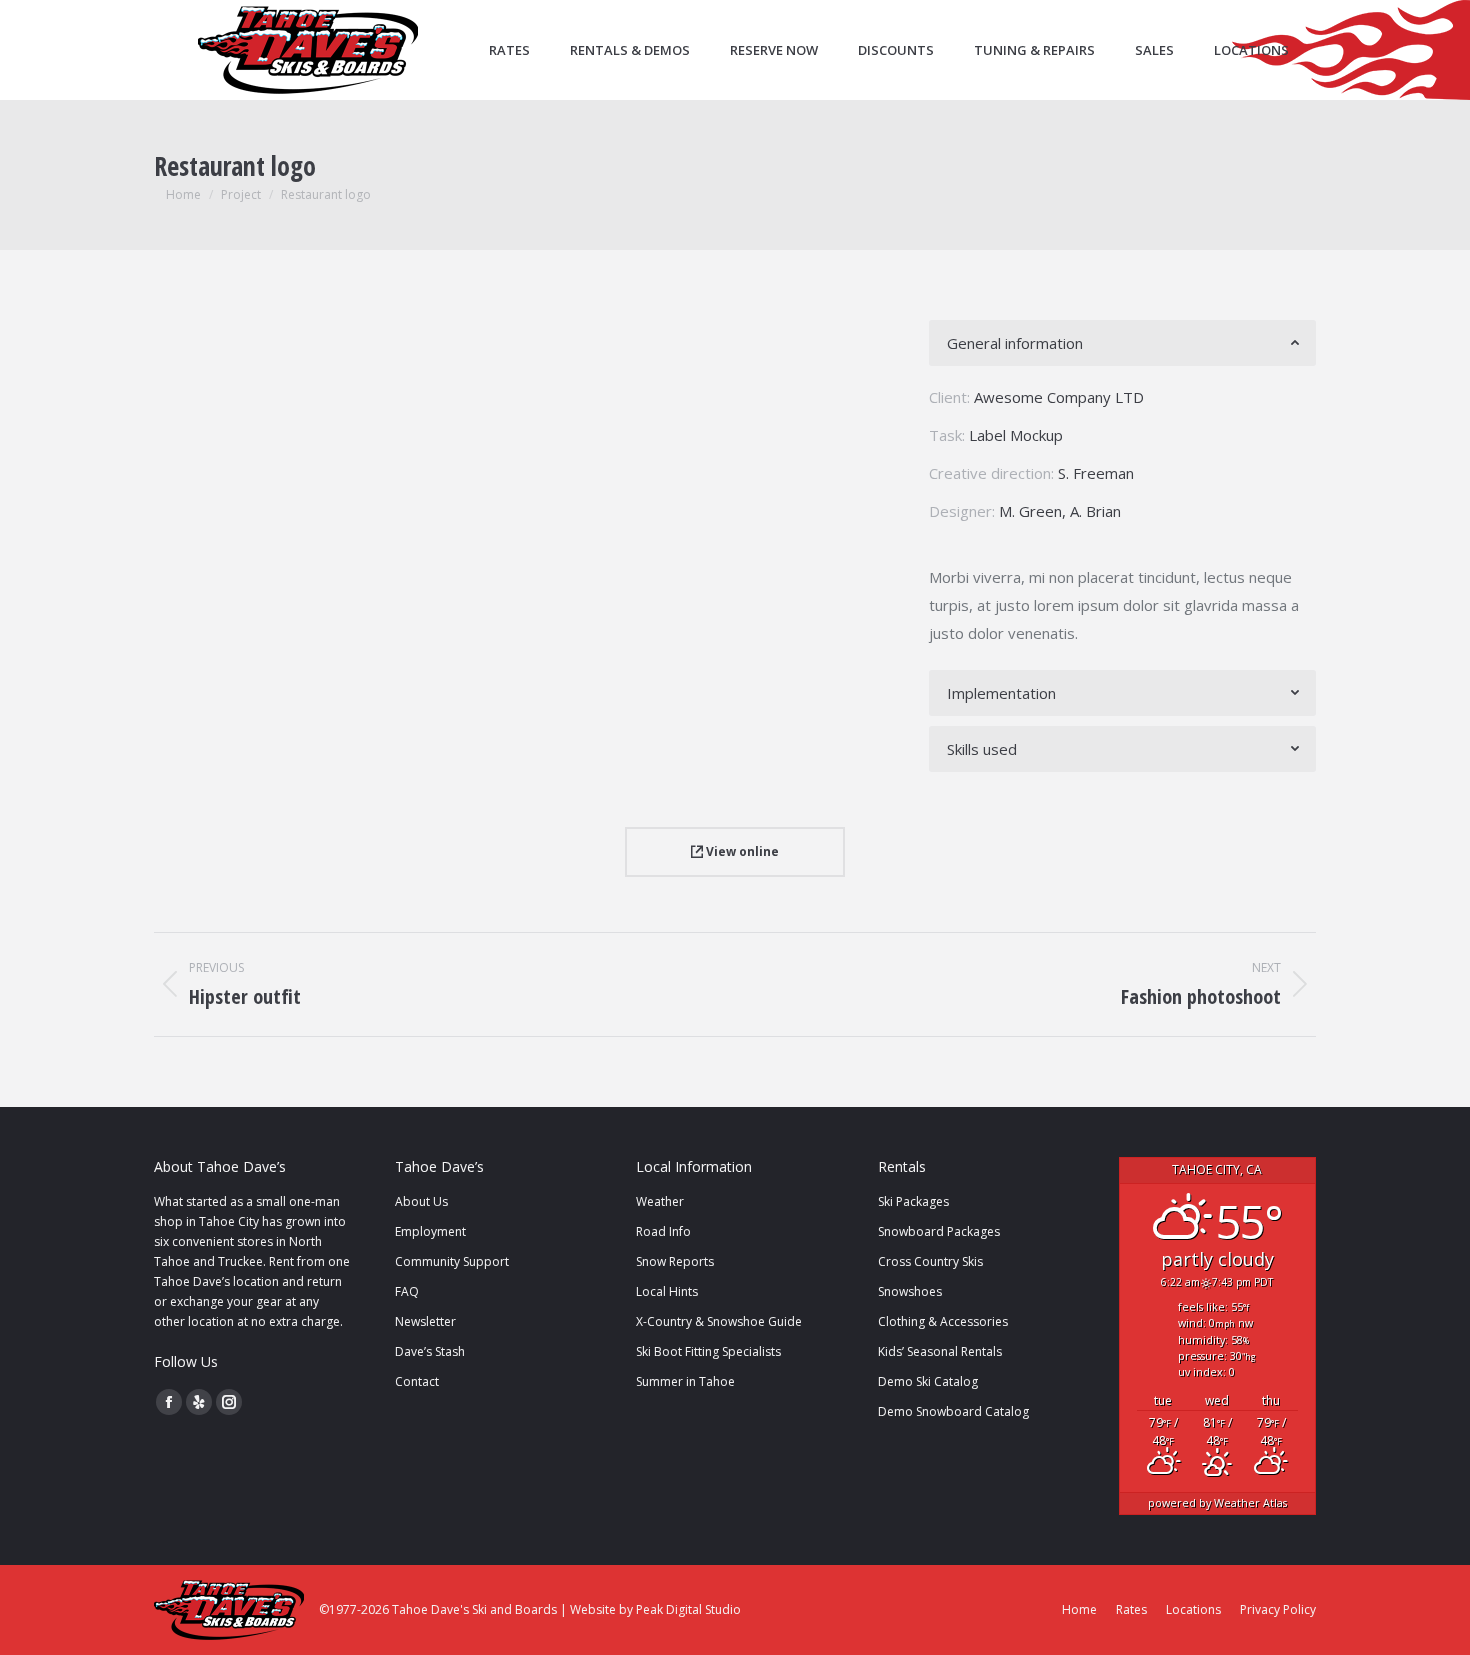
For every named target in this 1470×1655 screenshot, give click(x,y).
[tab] (1122, 343)
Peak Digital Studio (688, 1609)
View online (741, 851)
